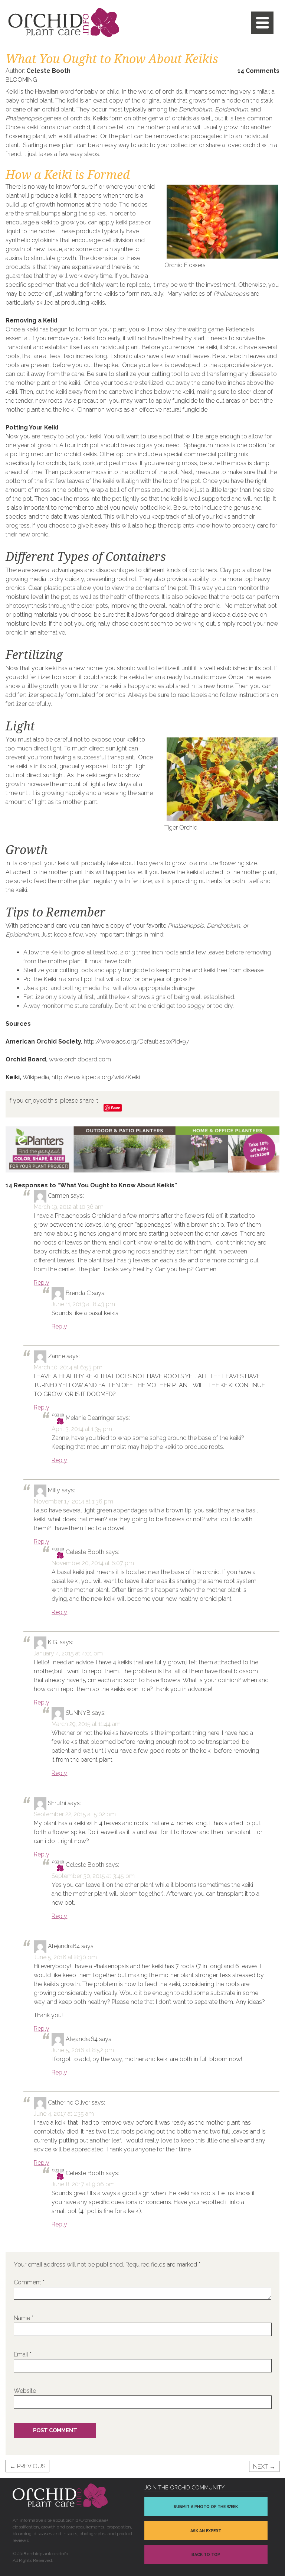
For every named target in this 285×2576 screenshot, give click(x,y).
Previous (27, 2467)
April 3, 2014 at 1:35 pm (82, 1429)
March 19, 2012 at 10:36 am (69, 1207)
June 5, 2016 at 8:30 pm (65, 1957)
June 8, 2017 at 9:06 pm (83, 2184)
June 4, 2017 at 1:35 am (64, 2114)
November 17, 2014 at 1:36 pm (73, 1501)
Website (25, 2391)
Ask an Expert (206, 2531)
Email (23, 2354)
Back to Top (206, 2555)
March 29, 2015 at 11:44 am (86, 1724)
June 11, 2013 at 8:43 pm (83, 1304)
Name (24, 2318)
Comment (29, 2282)
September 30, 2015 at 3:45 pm (93, 1876)
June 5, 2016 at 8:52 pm (83, 2050)
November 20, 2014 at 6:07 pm (93, 1563)
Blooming (21, 80)
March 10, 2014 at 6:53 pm (68, 1367)
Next (264, 2467)
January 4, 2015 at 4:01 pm (68, 1653)
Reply (42, 1283)
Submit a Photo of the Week (206, 2507)
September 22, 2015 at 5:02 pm (75, 1814)
